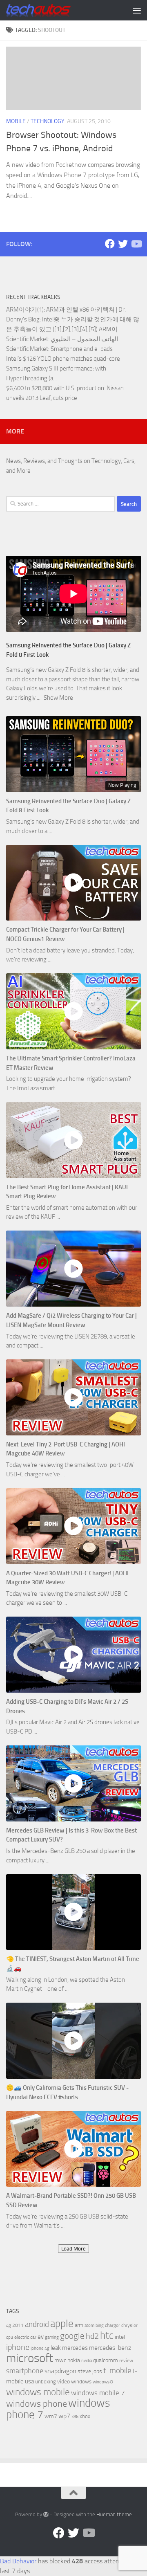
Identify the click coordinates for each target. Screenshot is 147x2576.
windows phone (37, 2404)
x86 (75, 2417)
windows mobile (38, 2392)
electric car (25, 2337)
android (37, 2324)
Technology (48, 121)
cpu (10, 2337)
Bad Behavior (18, 2561)
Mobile (16, 121)
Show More (58, 698)
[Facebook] (110, 244)
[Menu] (137, 10)
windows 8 (103, 2382)
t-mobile (117, 2371)
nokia (74, 2360)
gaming (52, 2337)
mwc (60, 2360)
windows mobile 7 (98, 2393)
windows (81, 2382)
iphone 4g (40, 2348)
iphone (18, 2347)
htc (107, 2335)
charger (112, 2325)
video (63, 2382)
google (72, 2336)
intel (120, 2337)
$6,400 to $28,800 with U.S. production (55, 388)
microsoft (30, 2358)
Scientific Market (27, 339)
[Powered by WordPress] (46, 2514)
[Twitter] (123, 244)
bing (100, 2326)
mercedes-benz (110, 2348)
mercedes (75, 2348)
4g (9, 2326)
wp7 (64, 2416)
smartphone (25, 2371)
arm (79, 2325)
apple (62, 2323)
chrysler (129, 2325)
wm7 (51, 2416)
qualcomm (106, 2360)
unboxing (46, 2382)
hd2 (92, 2336)
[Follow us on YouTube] (136, 244)
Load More (73, 2249)
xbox (85, 2416)
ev (41, 2337)
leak (56, 2348)
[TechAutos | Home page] (49, 10)
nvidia (87, 2361)
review (126, 2360)
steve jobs (90, 2371)
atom (89, 2326)
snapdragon (60, 2371)
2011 (18, 2325)
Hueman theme (114, 2514)
